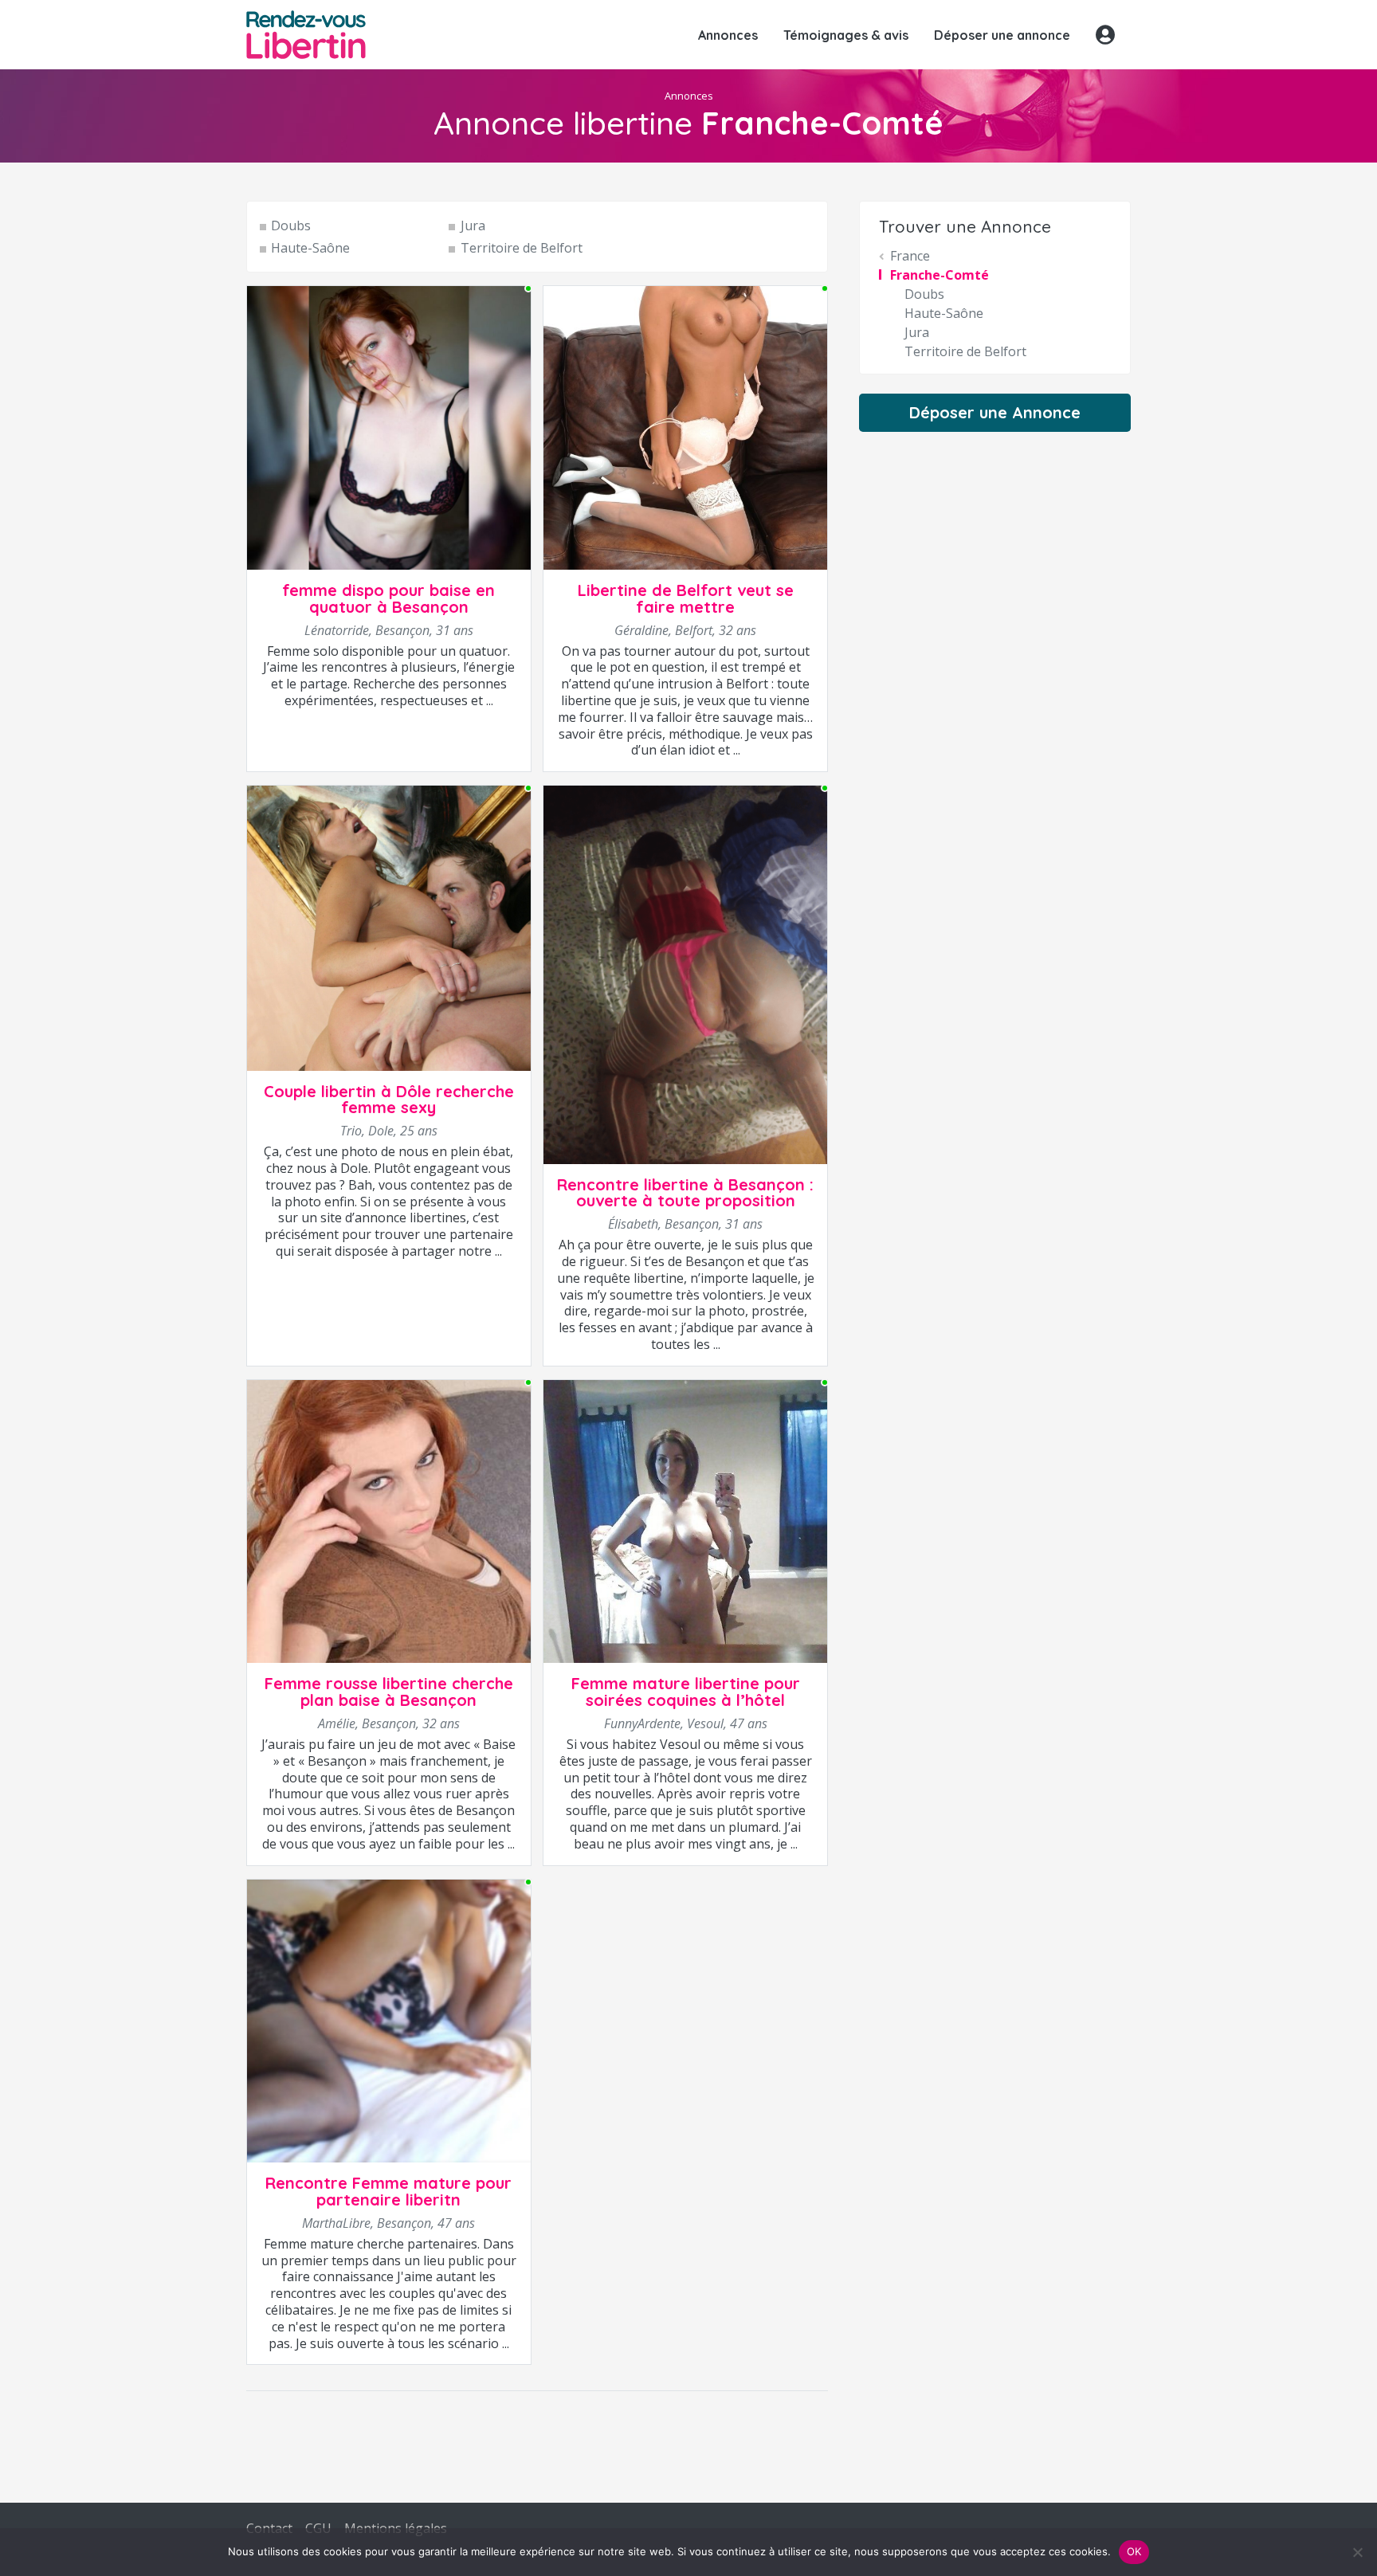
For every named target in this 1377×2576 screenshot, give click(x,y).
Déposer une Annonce (995, 412)
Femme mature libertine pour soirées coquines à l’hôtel (686, 1692)
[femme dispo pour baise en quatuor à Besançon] (389, 427)
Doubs (291, 225)
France (910, 256)
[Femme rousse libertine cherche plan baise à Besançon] (389, 1520)
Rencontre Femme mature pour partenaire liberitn (388, 2191)
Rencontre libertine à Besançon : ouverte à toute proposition (685, 1193)
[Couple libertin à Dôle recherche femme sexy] (389, 927)
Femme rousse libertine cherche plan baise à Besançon (389, 1692)
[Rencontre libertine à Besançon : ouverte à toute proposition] (685, 974)
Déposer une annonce (1002, 35)
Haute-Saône (310, 248)
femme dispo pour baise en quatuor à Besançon (388, 598)
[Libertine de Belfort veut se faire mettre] (685, 427)
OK (1134, 2551)
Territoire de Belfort (521, 248)
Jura (473, 225)
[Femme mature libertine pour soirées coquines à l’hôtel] (685, 1520)
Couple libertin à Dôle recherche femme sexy (389, 1100)
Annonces (728, 35)
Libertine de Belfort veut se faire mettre (686, 598)
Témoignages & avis (846, 35)
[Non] (1357, 2552)
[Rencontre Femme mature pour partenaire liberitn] (389, 2020)
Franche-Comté (940, 275)
